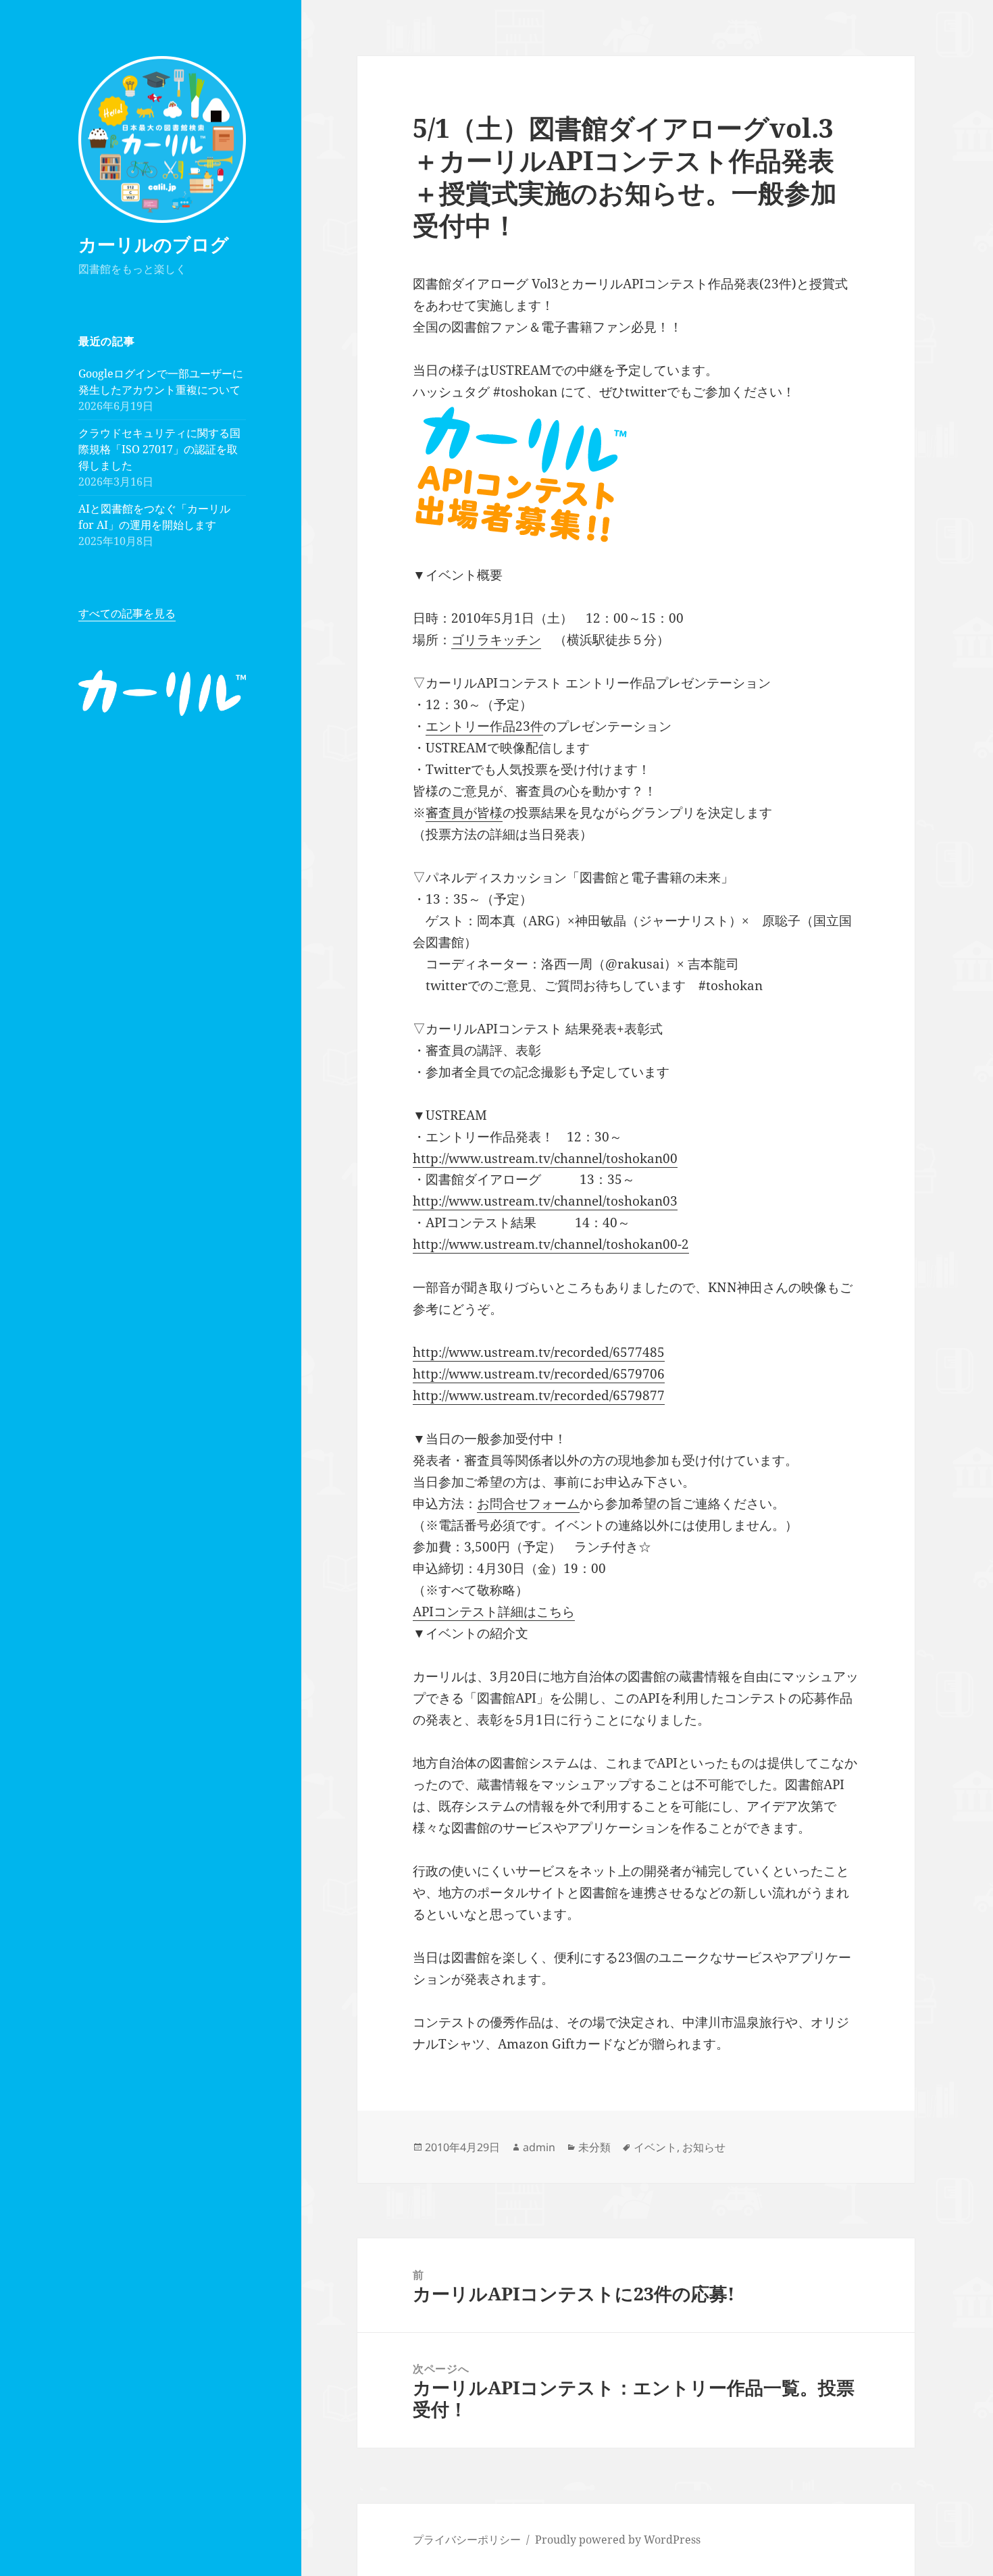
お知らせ (704, 2147)
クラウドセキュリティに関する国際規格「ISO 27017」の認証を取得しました (159, 449)
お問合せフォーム (528, 1503)
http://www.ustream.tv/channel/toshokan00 (545, 1158)
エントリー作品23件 (484, 726)
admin (539, 2147)
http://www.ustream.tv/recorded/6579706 (539, 1374)
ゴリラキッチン (496, 640)
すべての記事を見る (127, 613)
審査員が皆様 (464, 813)
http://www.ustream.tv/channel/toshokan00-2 (551, 1244)
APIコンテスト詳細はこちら (494, 1612)
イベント (655, 2147)
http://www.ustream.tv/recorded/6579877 (539, 1395)
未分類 (594, 2147)
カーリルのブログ (154, 244)
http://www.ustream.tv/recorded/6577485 (539, 1352)
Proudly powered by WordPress (618, 2540)
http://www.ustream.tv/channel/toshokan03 (545, 1201)
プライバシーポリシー (467, 2540)
